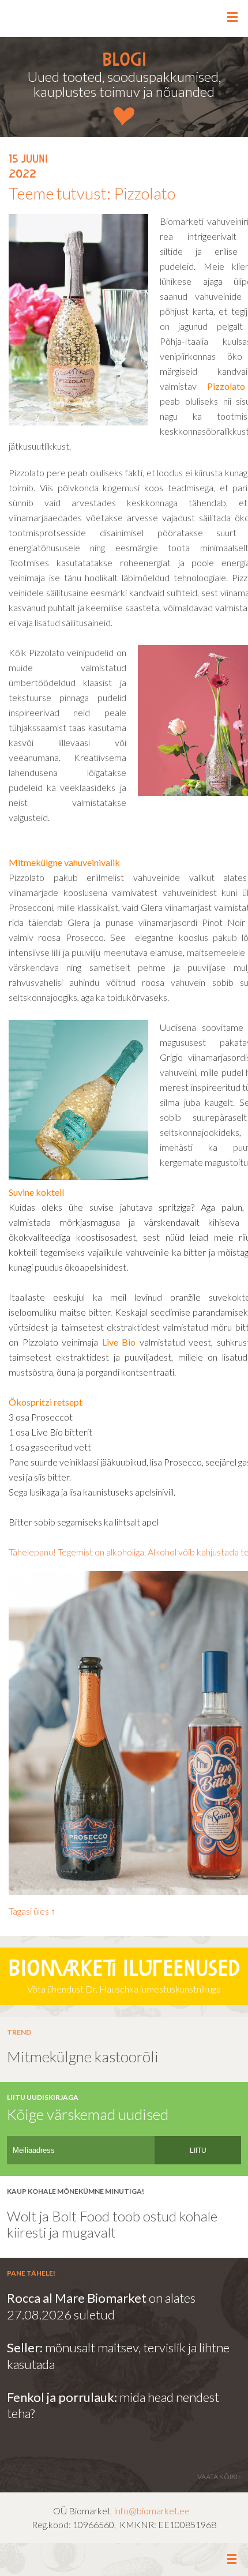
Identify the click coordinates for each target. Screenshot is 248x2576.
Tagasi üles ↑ (32, 1911)
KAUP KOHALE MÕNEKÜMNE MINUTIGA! (76, 2191)
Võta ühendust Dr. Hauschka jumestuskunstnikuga (124, 1977)
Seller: (26, 2347)
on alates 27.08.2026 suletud (101, 2306)
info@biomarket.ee (152, 2511)
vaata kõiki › (219, 2477)
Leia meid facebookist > (124, 2560)
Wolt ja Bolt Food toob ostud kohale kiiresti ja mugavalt (114, 2224)
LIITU (198, 2151)
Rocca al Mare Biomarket (77, 2298)
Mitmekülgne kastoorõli (83, 2057)
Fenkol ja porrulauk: (62, 2397)
